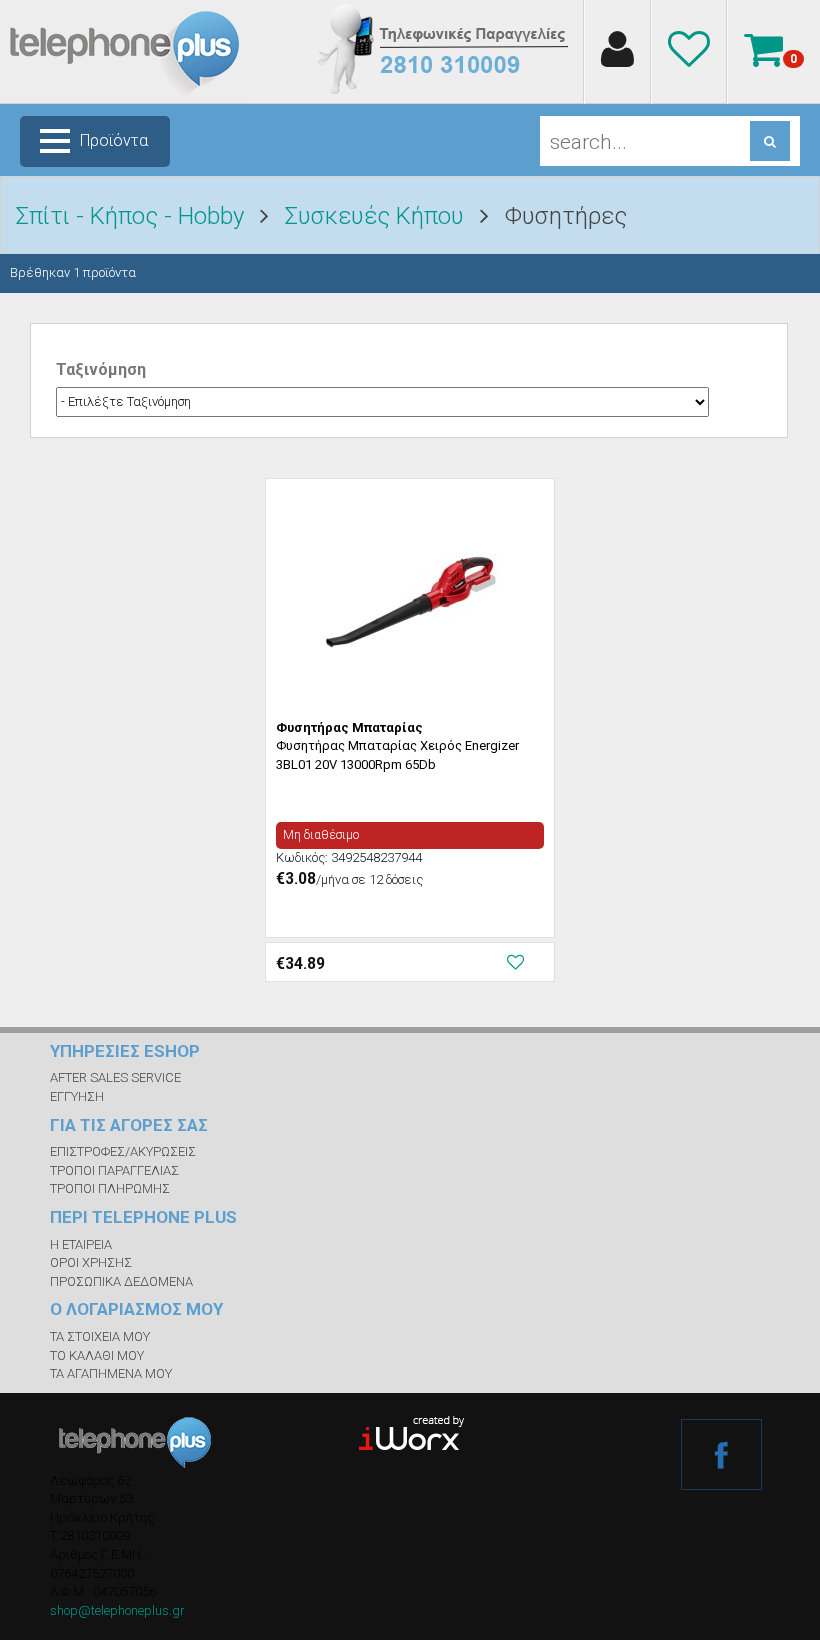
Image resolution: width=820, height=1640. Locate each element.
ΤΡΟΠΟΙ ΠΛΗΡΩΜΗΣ (110, 1188)
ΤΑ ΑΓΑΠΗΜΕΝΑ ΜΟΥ (111, 1373)
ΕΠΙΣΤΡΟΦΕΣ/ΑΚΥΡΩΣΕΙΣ (123, 1151)
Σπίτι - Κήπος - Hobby (130, 216)
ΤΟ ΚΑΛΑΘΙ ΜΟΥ (97, 1355)
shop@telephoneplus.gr (117, 1610)
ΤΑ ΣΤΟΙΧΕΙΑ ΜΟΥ (100, 1336)
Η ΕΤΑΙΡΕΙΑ (81, 1244)
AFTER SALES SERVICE (115, 1077)
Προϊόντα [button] (114, 140)
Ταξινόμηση (101, 369)
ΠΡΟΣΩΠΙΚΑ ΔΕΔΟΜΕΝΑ (121, 1281)
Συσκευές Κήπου (374, 216)
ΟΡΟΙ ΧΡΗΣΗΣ (91, 1262)
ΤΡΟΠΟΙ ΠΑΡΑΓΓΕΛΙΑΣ (114, 1170)
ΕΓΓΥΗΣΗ (77, 1096)
